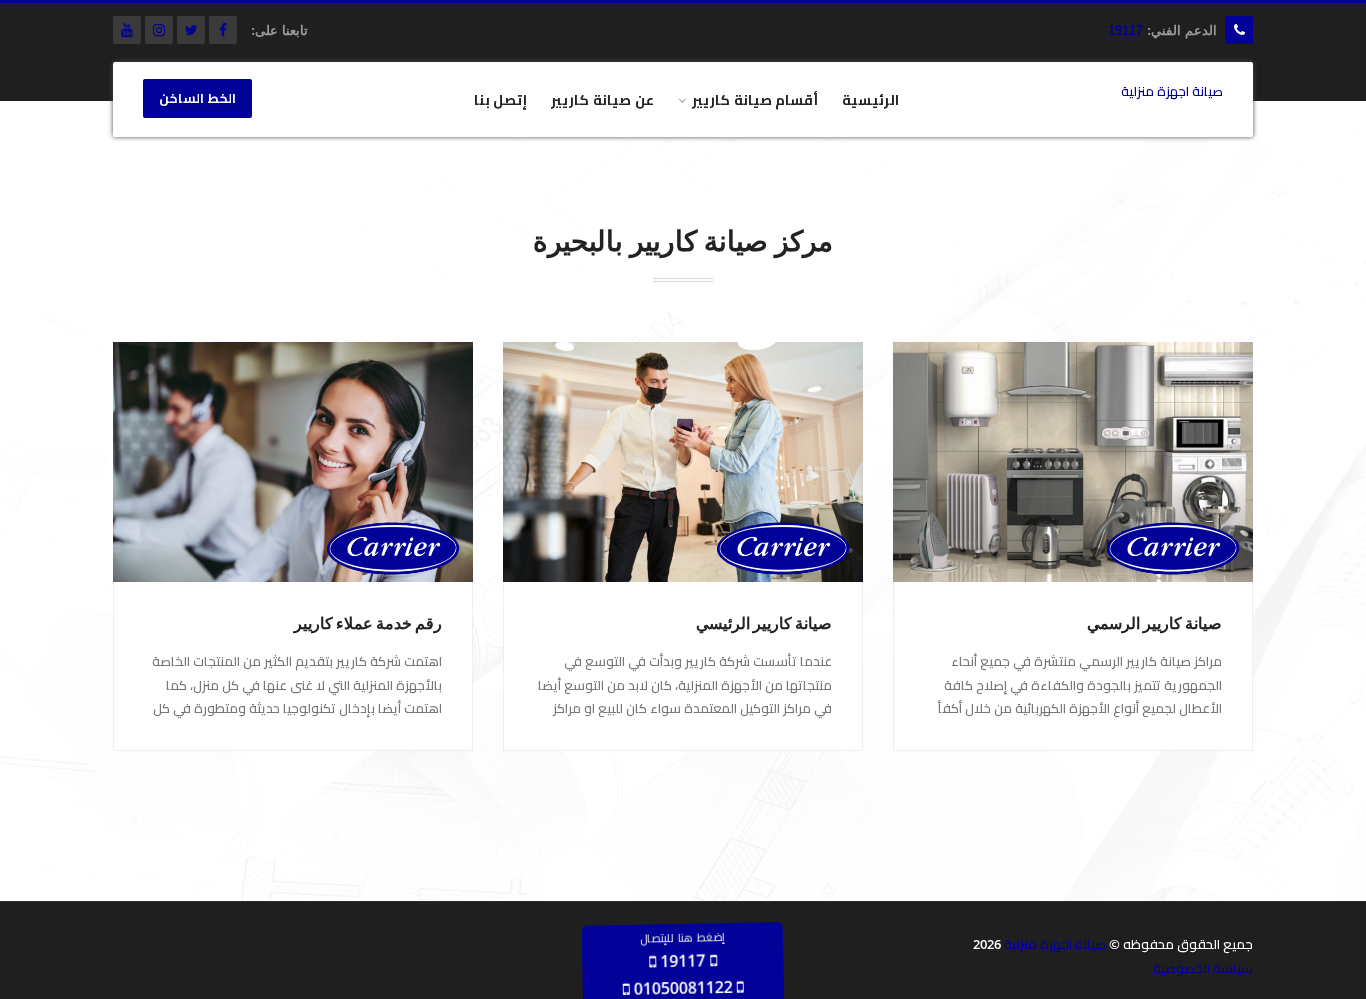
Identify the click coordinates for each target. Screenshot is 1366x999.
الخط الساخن (197, 99)
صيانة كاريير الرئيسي (764, 623)
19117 (1125, 30)
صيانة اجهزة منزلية (1055, 944)
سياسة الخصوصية (1203, 968)
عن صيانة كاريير (602, 99)
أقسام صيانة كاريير (755, 99)
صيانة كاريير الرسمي (1154, 623)
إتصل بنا (501, 99)
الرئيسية (870, 99)
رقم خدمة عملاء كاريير (368, 623)
